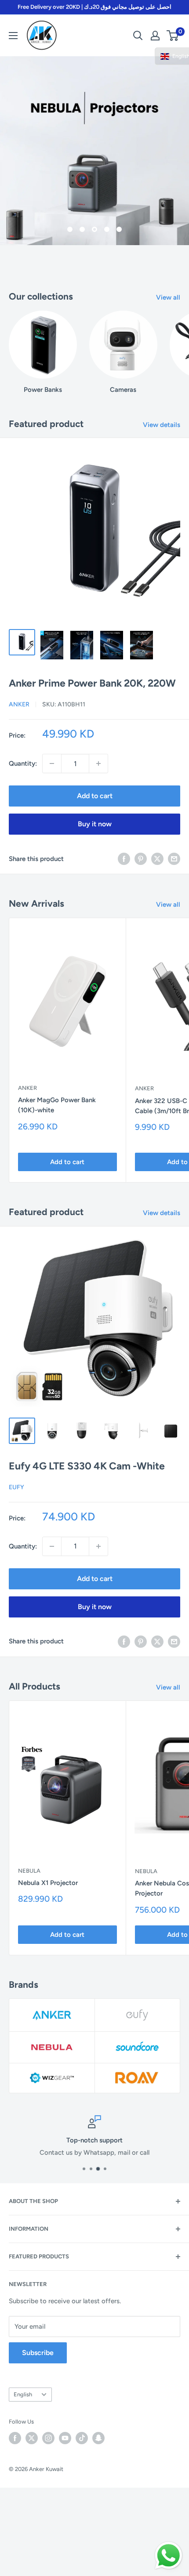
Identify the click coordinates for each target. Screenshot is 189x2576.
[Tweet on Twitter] (157, 859)
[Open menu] (13, 36)
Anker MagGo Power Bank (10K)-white (57, 1105)
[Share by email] (174, 859)
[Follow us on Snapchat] (98, 2438)
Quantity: (23, 763)
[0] (173, 36)
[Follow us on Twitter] (32, 2438)
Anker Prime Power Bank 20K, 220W (92, 683)
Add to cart (95, 796)
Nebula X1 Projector (48, 1883)
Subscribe (38, 2353)
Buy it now (95, 824)
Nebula (29, 1871)
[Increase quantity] (98, 763)
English (23, 2394)
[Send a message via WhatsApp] (169, 2556)
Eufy (16, 1487)
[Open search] (138, 36)
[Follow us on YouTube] (65, 2438)
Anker (19, 704)
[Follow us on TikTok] (82, 2438)
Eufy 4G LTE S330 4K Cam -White (87, 1466)
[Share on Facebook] (124, 859)
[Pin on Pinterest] (141, 859)
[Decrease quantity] (52, 763)
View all (168, 297)
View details (162, 425)
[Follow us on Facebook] (15, 2438)
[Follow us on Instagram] (48, 2438)
